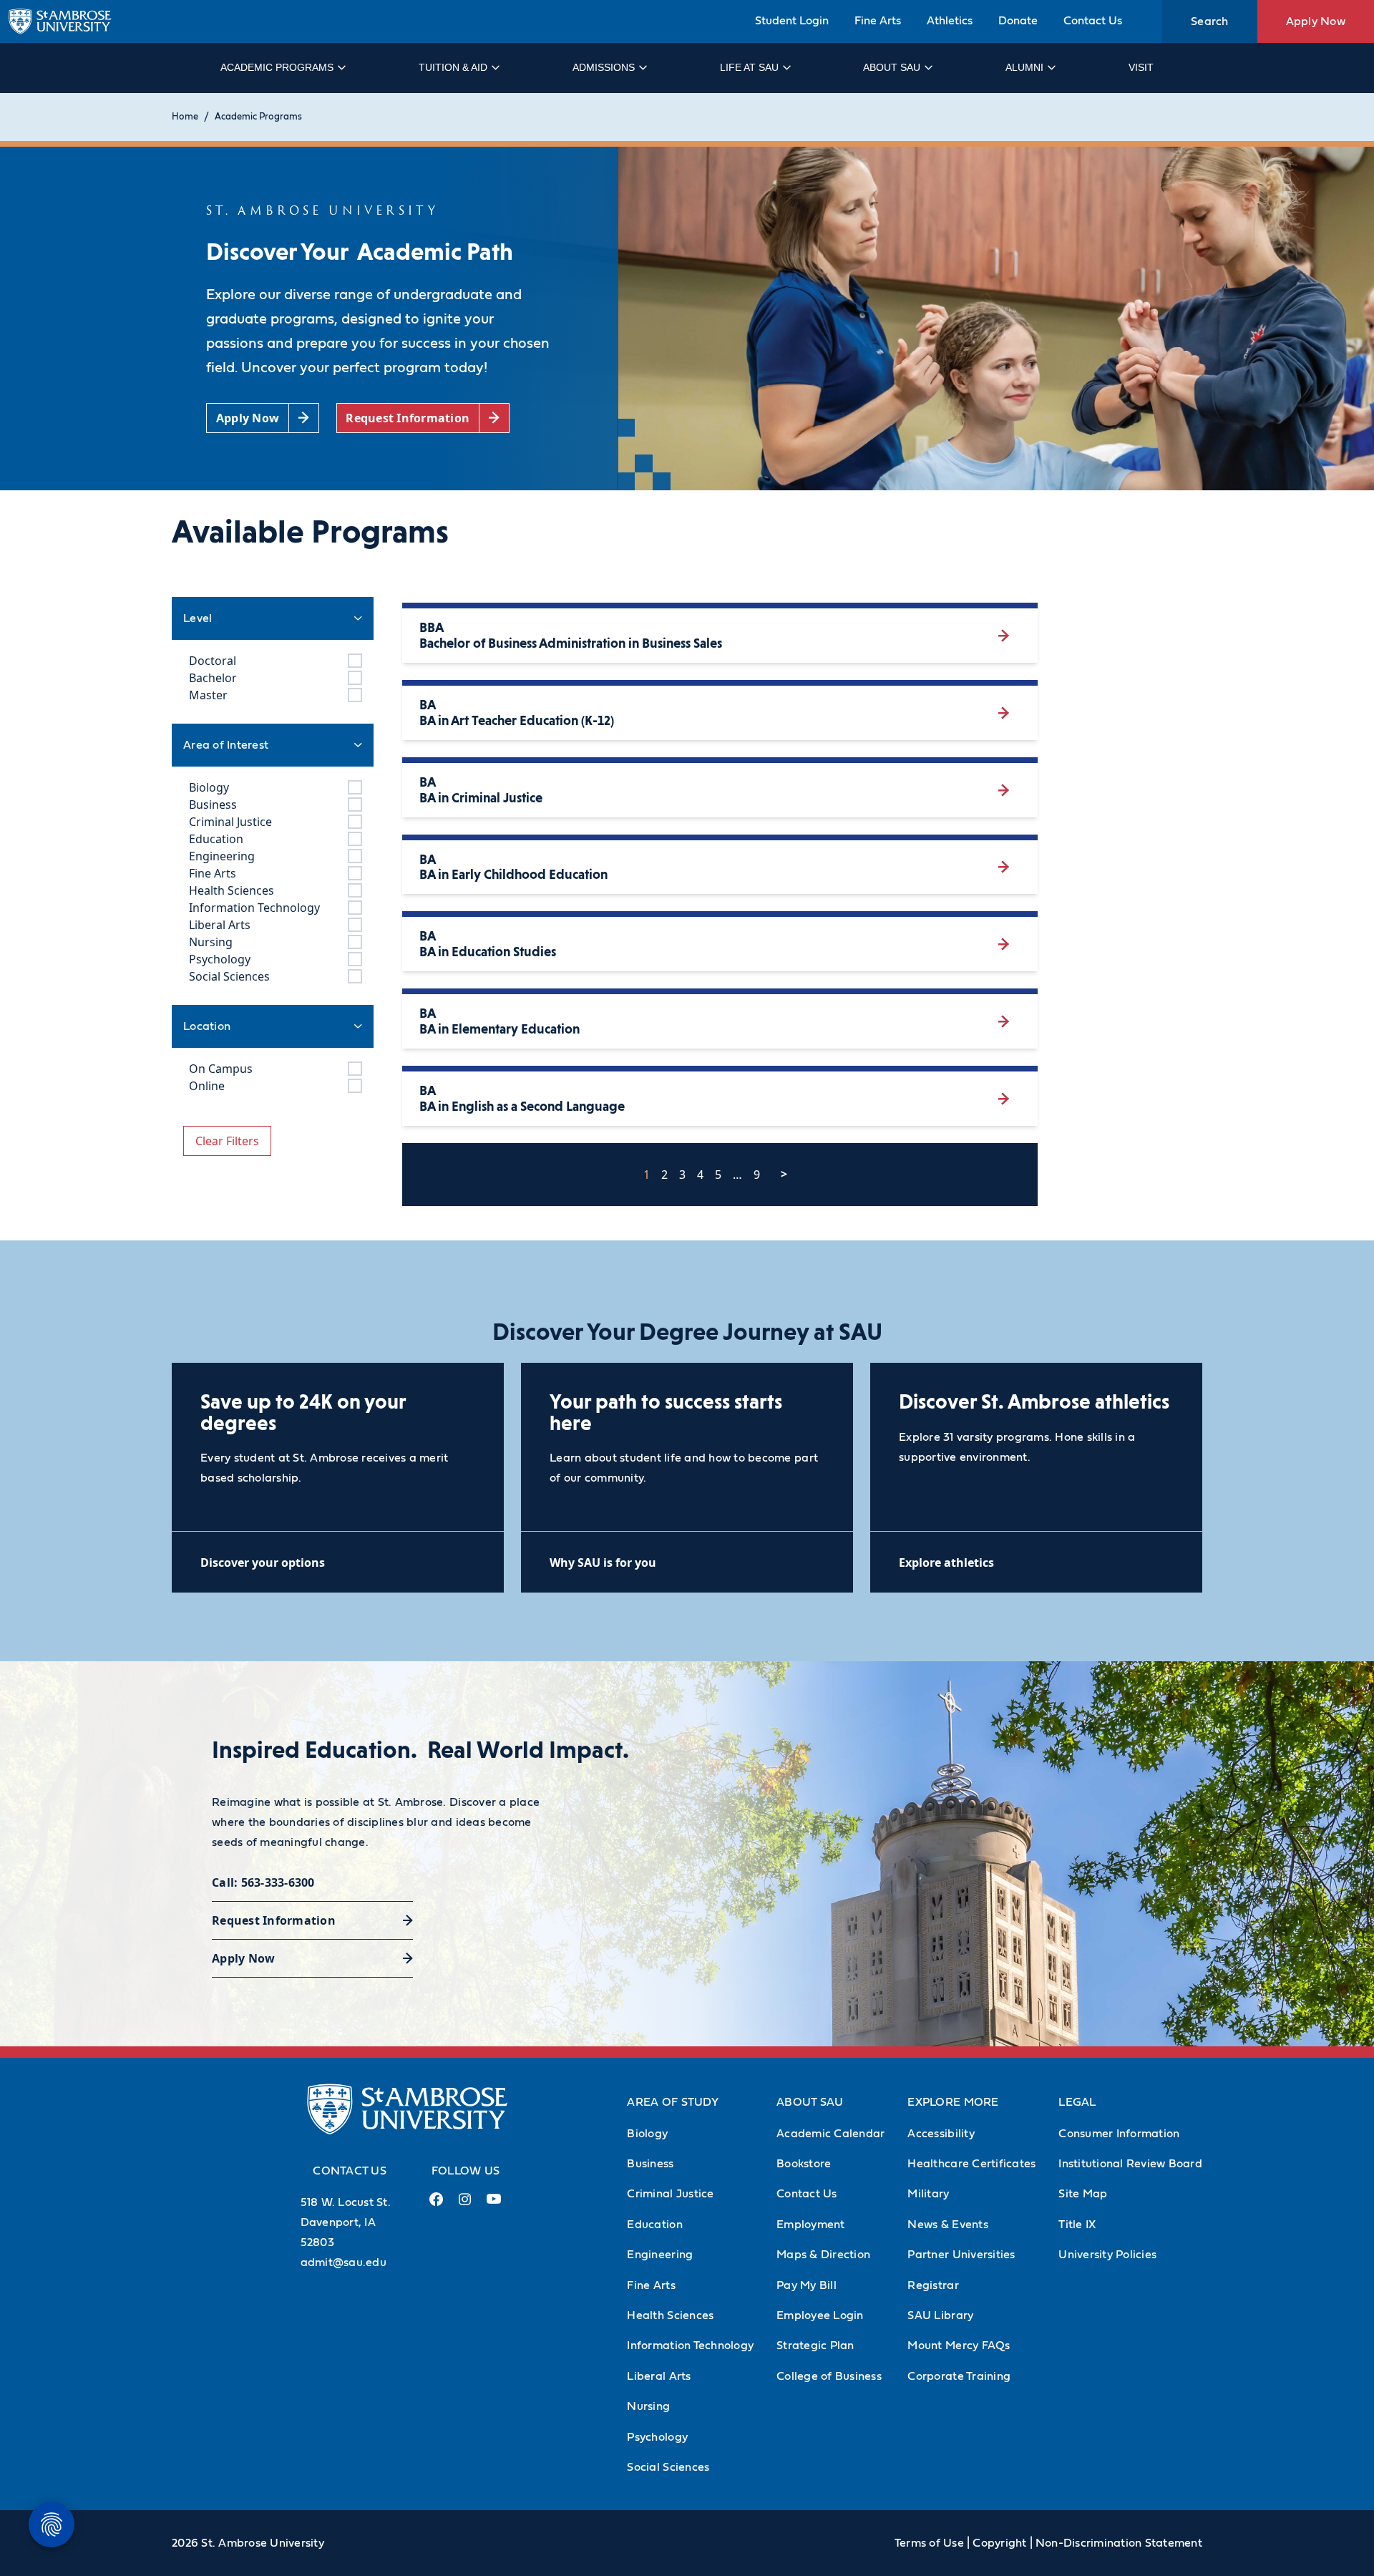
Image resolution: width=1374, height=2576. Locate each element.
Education (654, 2225)
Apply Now (1316, 21)
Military (928, 2194)
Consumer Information (1119, 2134)
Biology (647, 2134)
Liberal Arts (659, 2376)
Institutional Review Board (1130, 2164)
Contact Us (1093, 21)
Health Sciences (670, 2315)
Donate (1018, 21)
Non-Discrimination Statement (1119, 2543)
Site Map (1083, 2194)
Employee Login (820, 2315)
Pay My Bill (807, 2285)
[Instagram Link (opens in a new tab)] (465, 2205)
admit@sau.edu (343, 2262)
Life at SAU (749, 67)
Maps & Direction (823, 2255)
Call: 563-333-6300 (263, 1882)
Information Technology (690, 2346)
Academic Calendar (830, 2134)
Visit (1141, 67)
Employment (811, 2225)
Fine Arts (878, 21)
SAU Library (940, 2315)
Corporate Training (959, 2376)
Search (1210, 21)
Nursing (648, 2406)
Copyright (999, 2543)
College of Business (829, 2376)
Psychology (657, 2437)
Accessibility (941, 2134)
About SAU (892, 67)
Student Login (792, 21)
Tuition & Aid (453, 67)
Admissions (604, 67)
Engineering (660, 2255)
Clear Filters (227, 1141)
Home (185, 117)
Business (650, 2164)
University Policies (1107, 2255)
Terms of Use (929, 2543)
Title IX (1077, 2225)
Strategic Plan (815, 2346)
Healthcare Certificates (971, 2164)
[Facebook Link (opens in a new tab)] (437, 2205)
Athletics (950, 21)
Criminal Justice (670, 2194)
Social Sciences (668, 2467)
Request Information (274, 1920)
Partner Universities (961, 2255)
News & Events (947, 2225)
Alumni (1024, 67)
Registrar (933, 2285)
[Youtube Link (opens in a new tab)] (494, 2205)
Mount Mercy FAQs (959, 2346)
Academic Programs (277, 67)
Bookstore (804, 2164)
